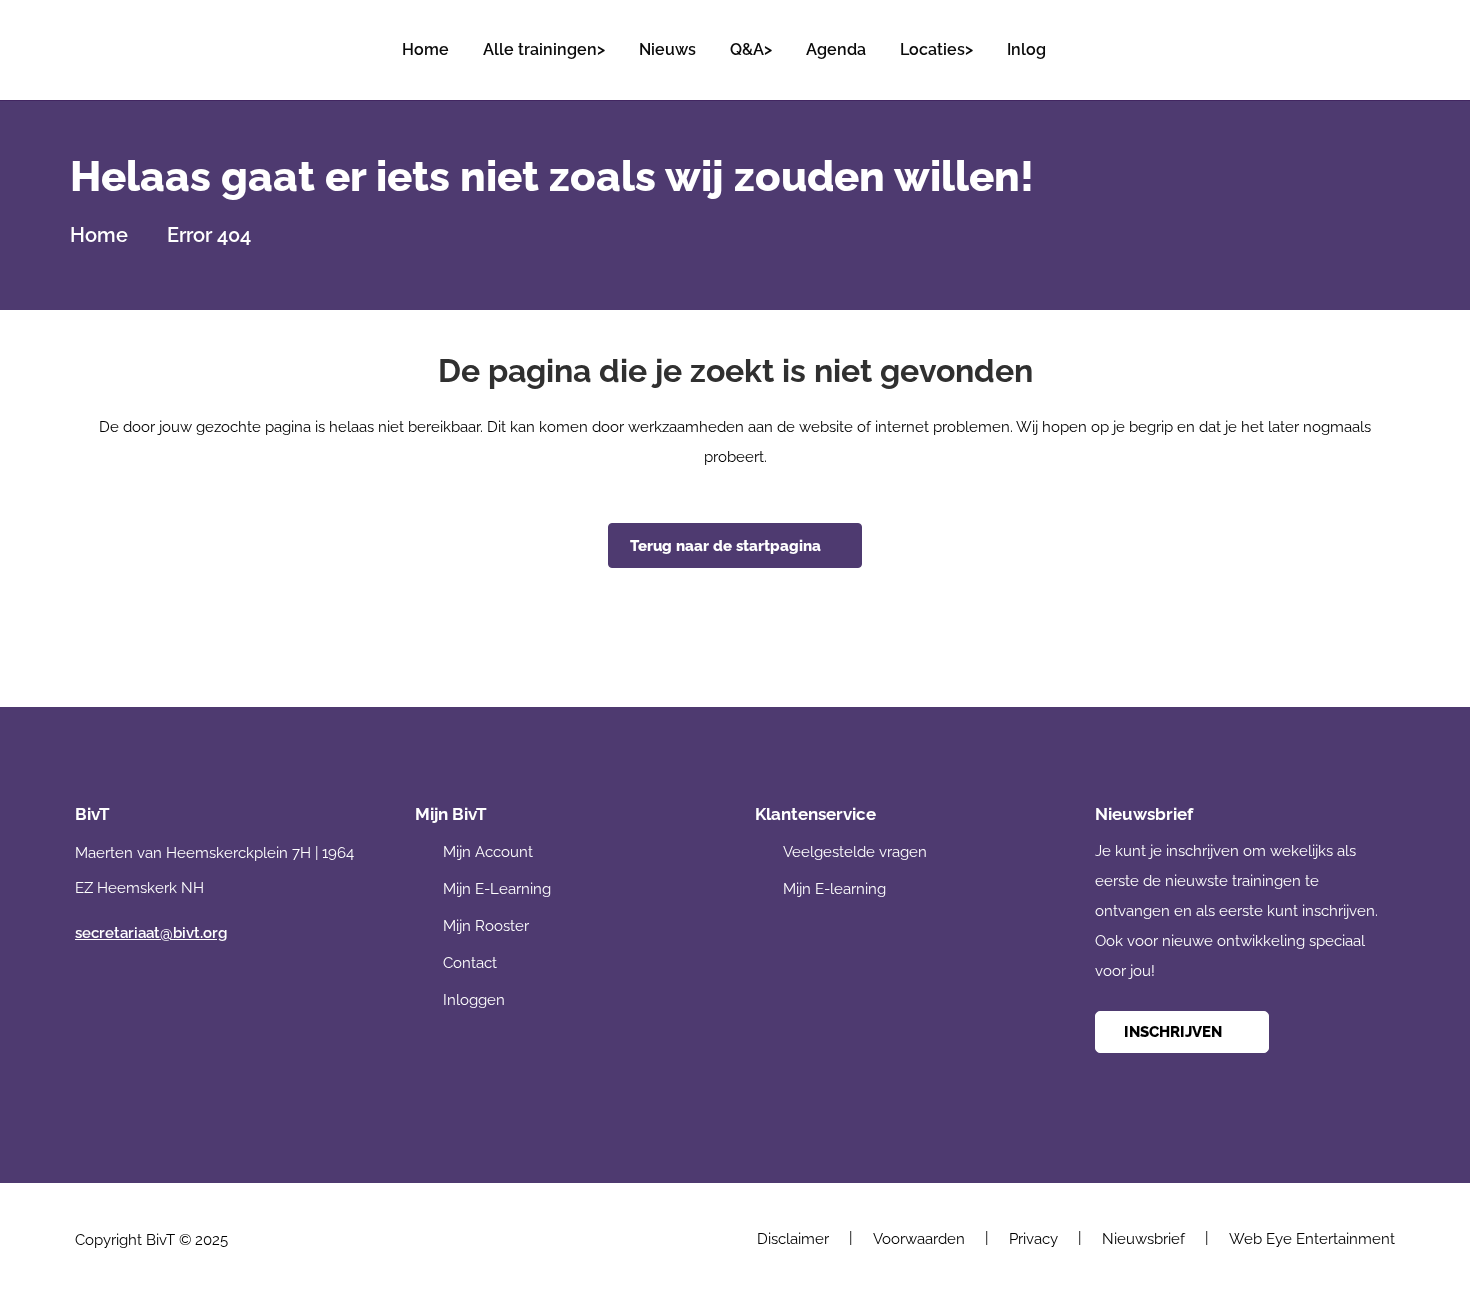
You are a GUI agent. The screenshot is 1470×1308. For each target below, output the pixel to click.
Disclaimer (793, 1239)
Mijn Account (488, 852)
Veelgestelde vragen (855, 852)
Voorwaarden (919, 1239)
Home (99, 235)
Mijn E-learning (834, 889)
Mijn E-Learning (497, 889)
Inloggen (474, 1000)
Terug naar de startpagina (725, 546)
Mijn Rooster (486, 926)
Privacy (1033, 1239)
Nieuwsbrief (1143, 1239)
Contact (470, 963)
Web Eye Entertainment (1312, 1239)
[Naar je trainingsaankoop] (1378, 40)
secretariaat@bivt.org (151, 933)
